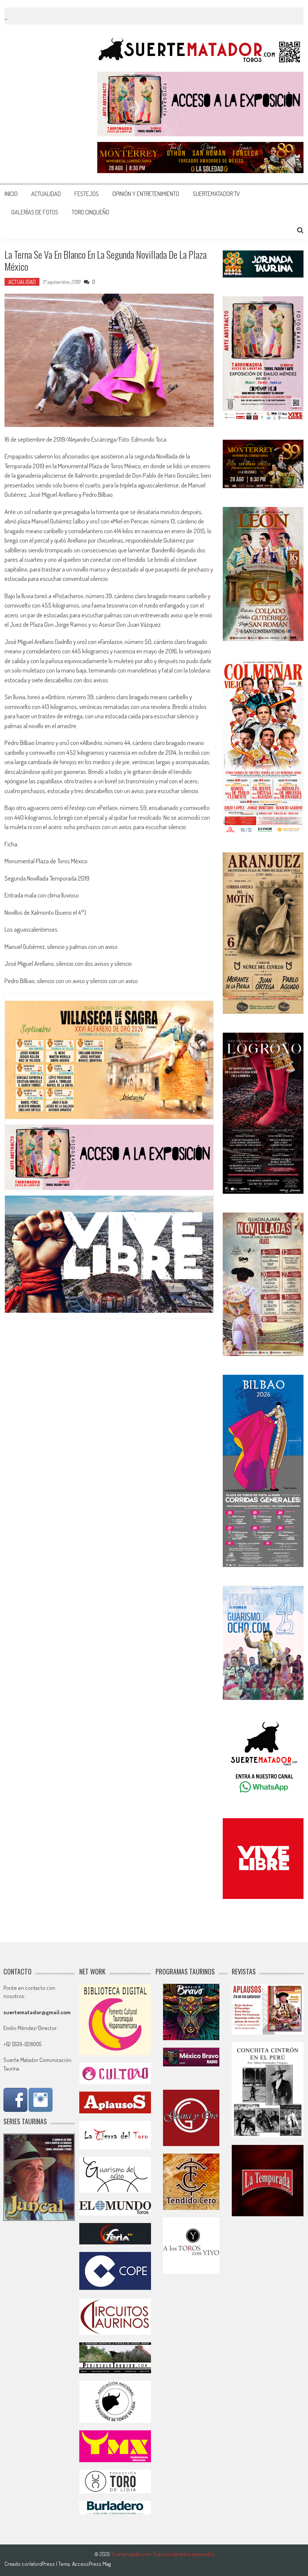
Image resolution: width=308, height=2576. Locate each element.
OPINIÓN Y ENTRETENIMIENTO (146, 194)
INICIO (11, 194)
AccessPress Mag (91, 2564)
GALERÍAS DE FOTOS (35, 212)
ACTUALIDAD (46, 194)
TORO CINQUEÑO (91, 212)
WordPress (43, 2564)
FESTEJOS (87, 194)
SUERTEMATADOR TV (216, 194)
